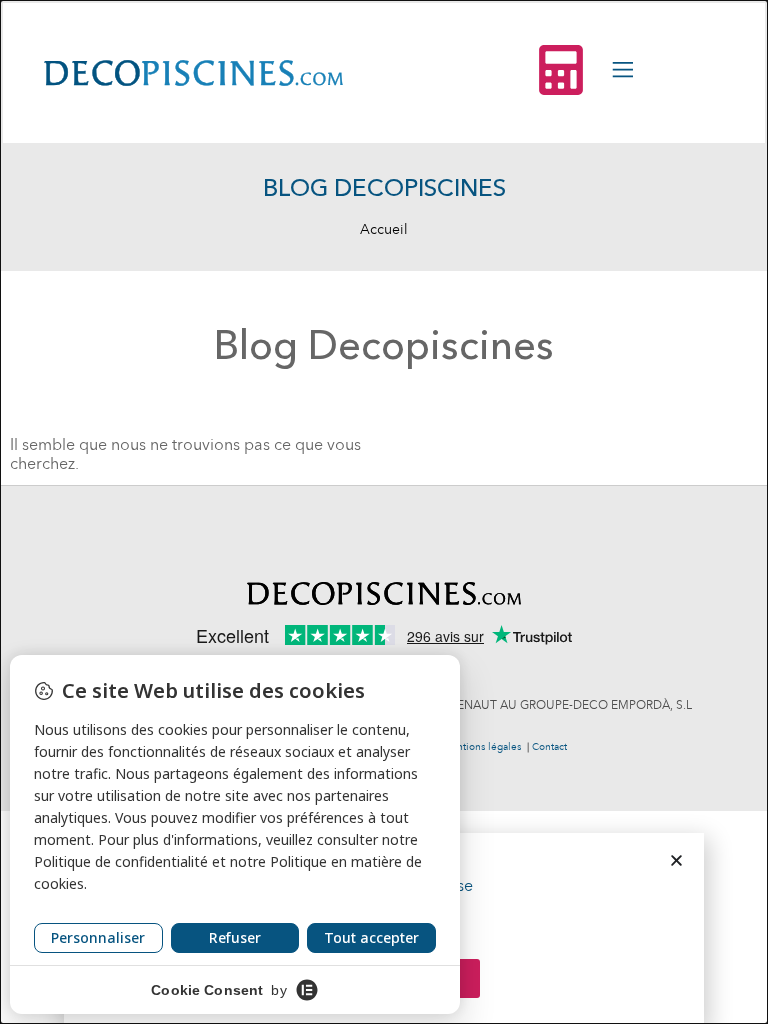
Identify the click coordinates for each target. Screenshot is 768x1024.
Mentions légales (481, 747)
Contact (549, 747)
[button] (676, 860)
